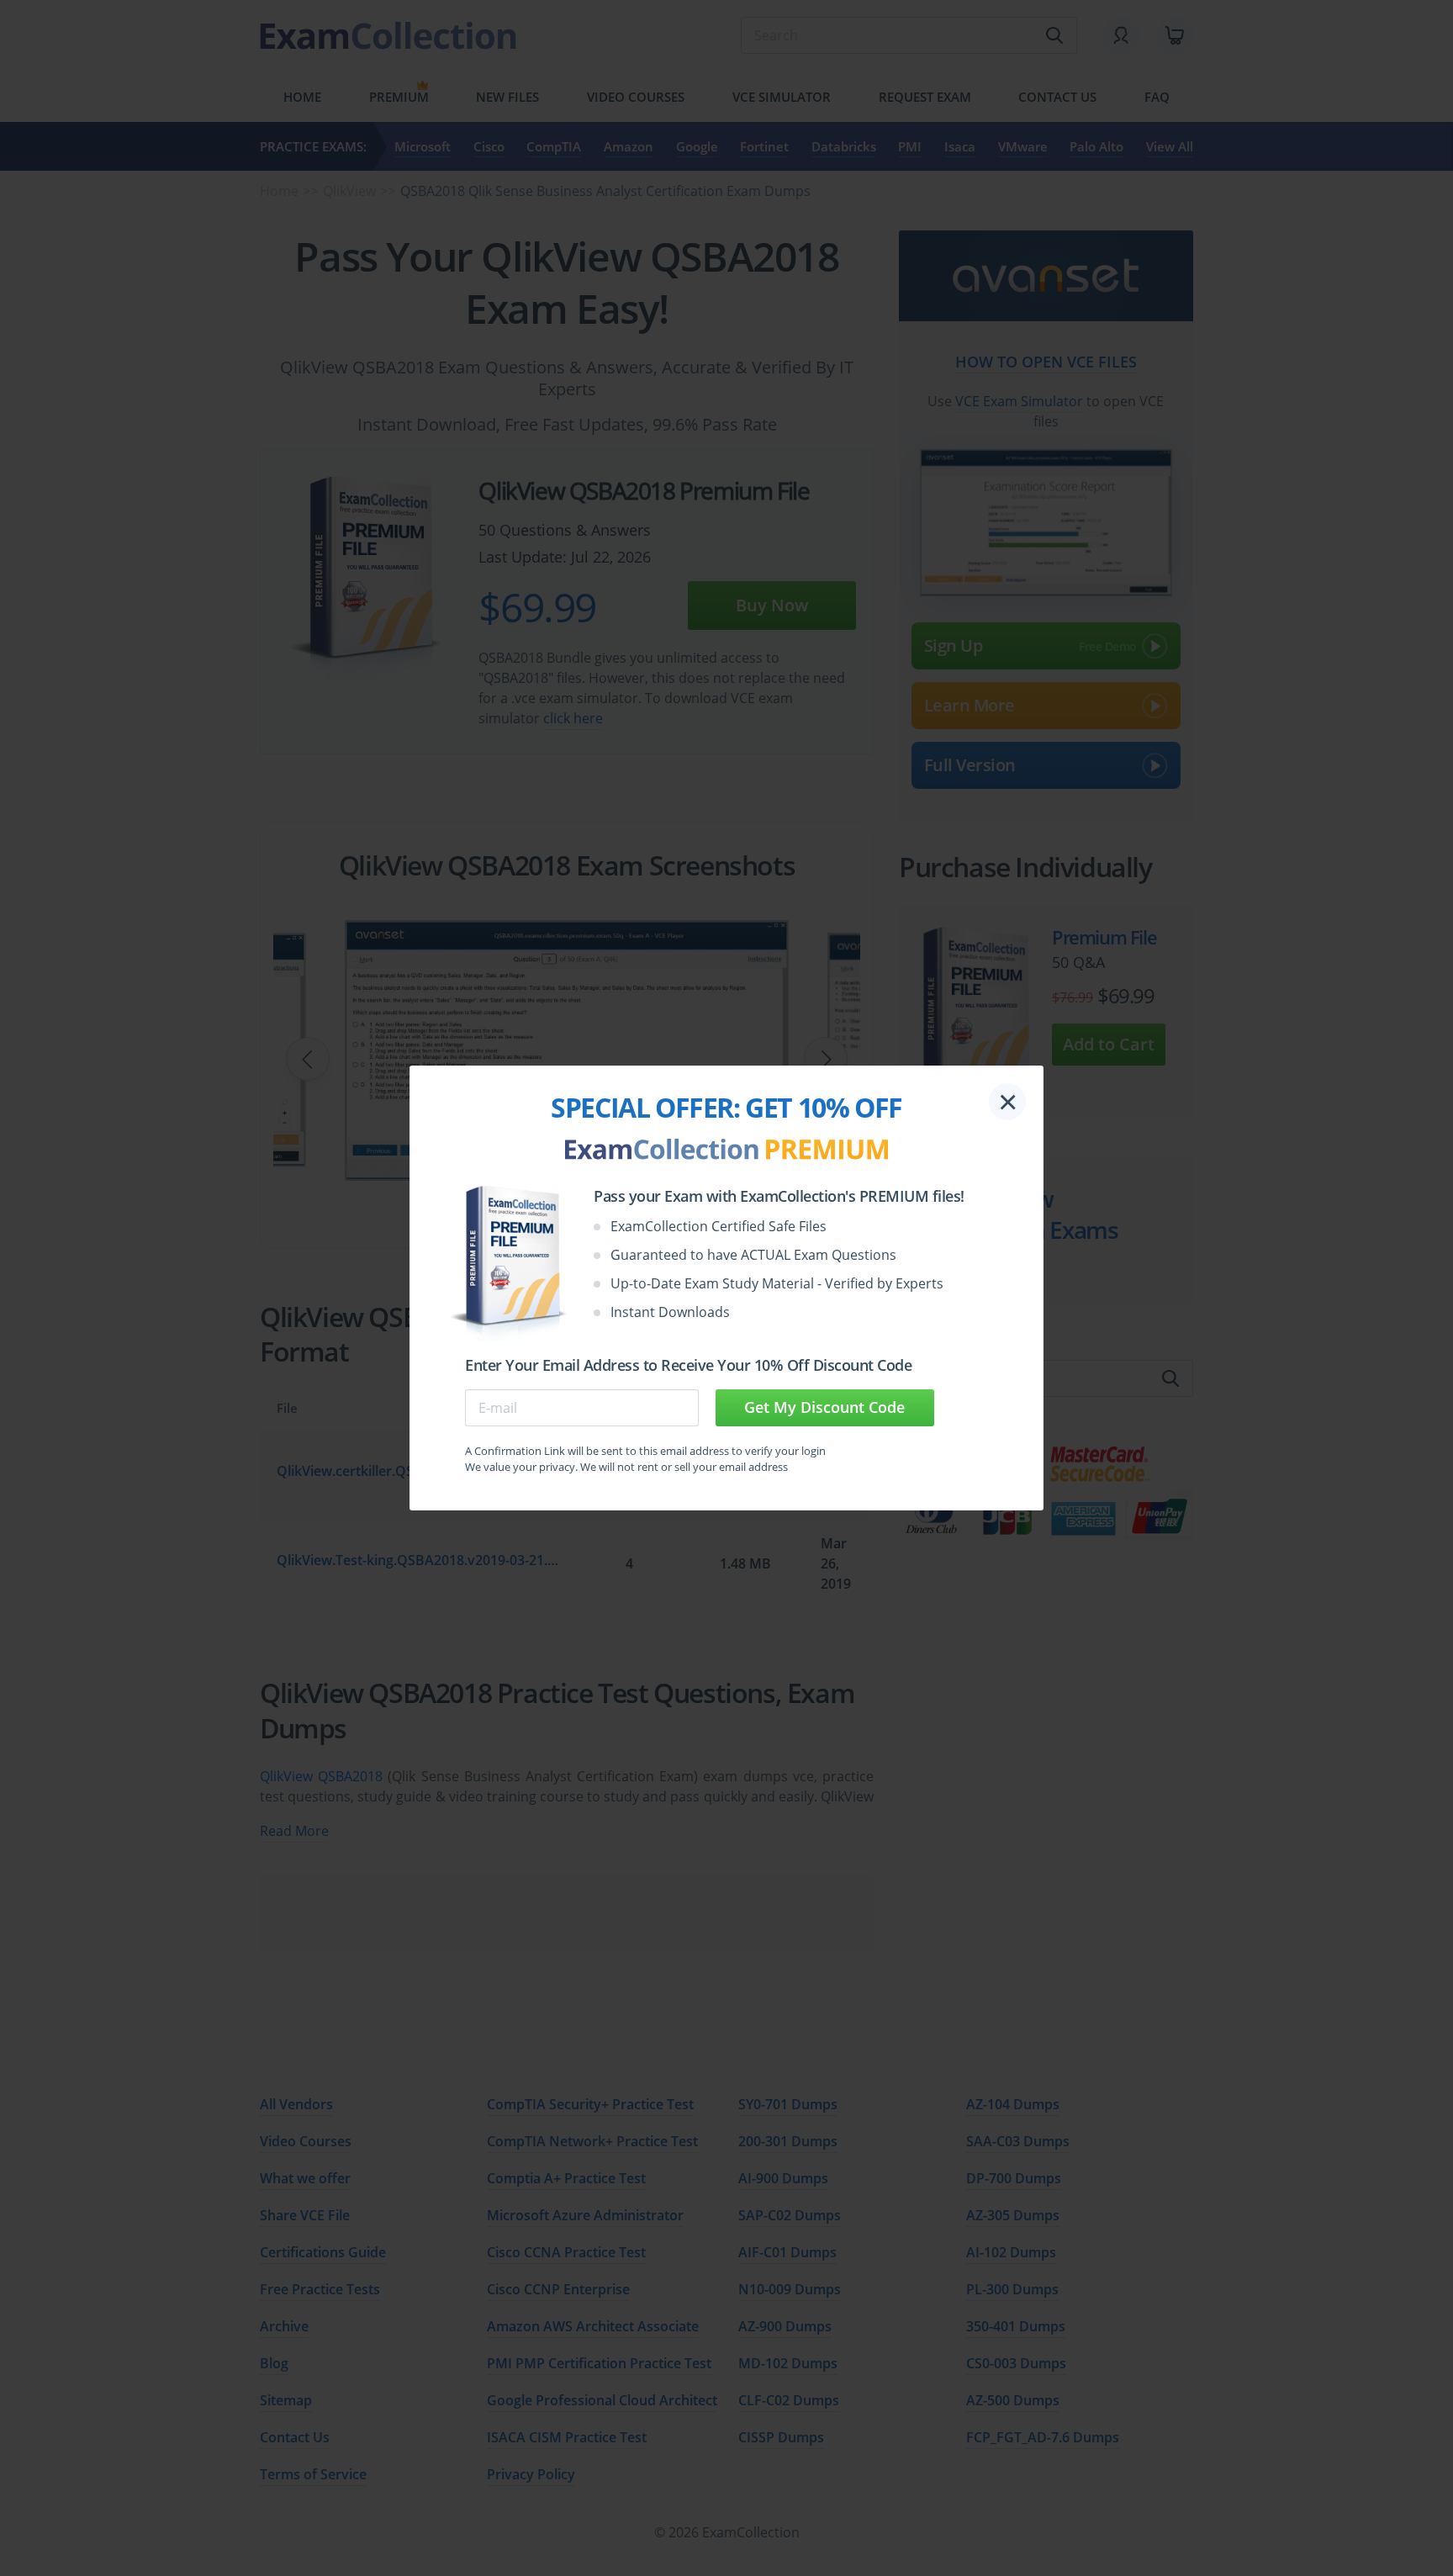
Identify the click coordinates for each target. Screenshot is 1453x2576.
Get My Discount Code (824, 1407)
